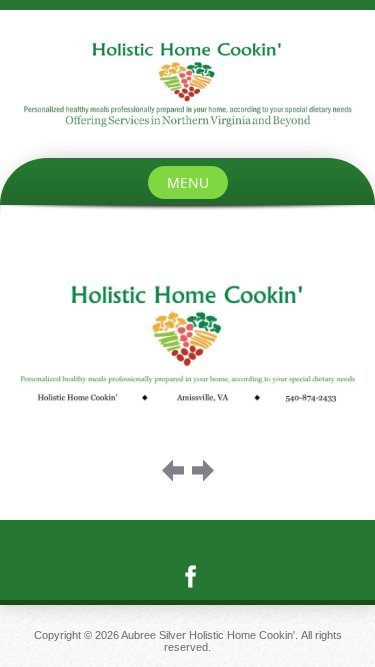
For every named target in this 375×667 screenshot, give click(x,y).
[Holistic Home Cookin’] (187, 84)
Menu (188, 182)
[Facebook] (188, 576)
